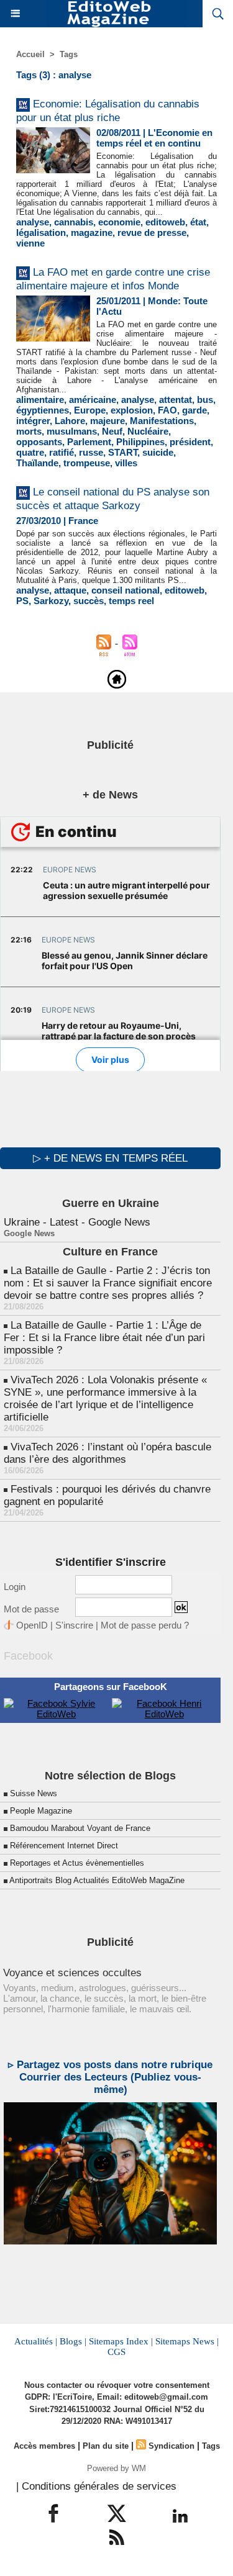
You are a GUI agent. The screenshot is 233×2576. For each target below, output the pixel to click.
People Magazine (41, 1811)
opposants (39, 442)
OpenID (32, 1625)
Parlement (89, 442)
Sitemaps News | (187, 2341)
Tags (69, 54)
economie (119, 222)
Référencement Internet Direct (64, 1846)
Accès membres (44, 2446)
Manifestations (162, 421)
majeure (107, 421)
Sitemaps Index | (121, 2341)
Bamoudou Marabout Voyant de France (80, 1828)
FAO (167, 410)
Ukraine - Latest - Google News (77, 1222)
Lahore (70, 421)
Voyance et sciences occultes (72, 1973)
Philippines (140, 442)
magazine (92, 233)
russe (91, 452)
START (123, 452)
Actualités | (36, 2341)
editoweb (165, 222)
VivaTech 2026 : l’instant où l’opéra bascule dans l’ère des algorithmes (107, 1453)
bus (205, 400)
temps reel (131, 601)
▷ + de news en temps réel (110, 1158)
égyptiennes (43, 410)
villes (126, 463)
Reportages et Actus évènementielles (77, 1863)
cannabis (74, 222)
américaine (93, 400)
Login (15, 1587)
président (190, 442)
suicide (158, 452)
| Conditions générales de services (96, 2486)
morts (29, 431)
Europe (90, 410)
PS (22, 601)
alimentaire (40, 400)
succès (89, 601)
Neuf (112, 431)
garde (194, 410)
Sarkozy (51, 601)
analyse (33, 222)
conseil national (126, 590)
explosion (132, 410)
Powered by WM (116, 2468)
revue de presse (152, 233)
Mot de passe (31, 1609)
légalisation (41, 233)
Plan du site (106, 2446)
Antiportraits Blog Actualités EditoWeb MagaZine (97, 1880)
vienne (30, 243)
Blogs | (73, 2341)
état (198, 222)
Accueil (30, 54)
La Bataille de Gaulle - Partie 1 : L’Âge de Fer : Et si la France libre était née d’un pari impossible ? (104, 1338)
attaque (70, 590)
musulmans (72, 431)
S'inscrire (74, 1625)
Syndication (171, 2446)
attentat (176, 400)
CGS (116, 2352)
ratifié (62, 452)
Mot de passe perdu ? (145, 1625)
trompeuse (87, 463)
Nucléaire (148, 431)
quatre (30, 452)
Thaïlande (37, 463)
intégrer (33, 421)
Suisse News (34, 1793)
